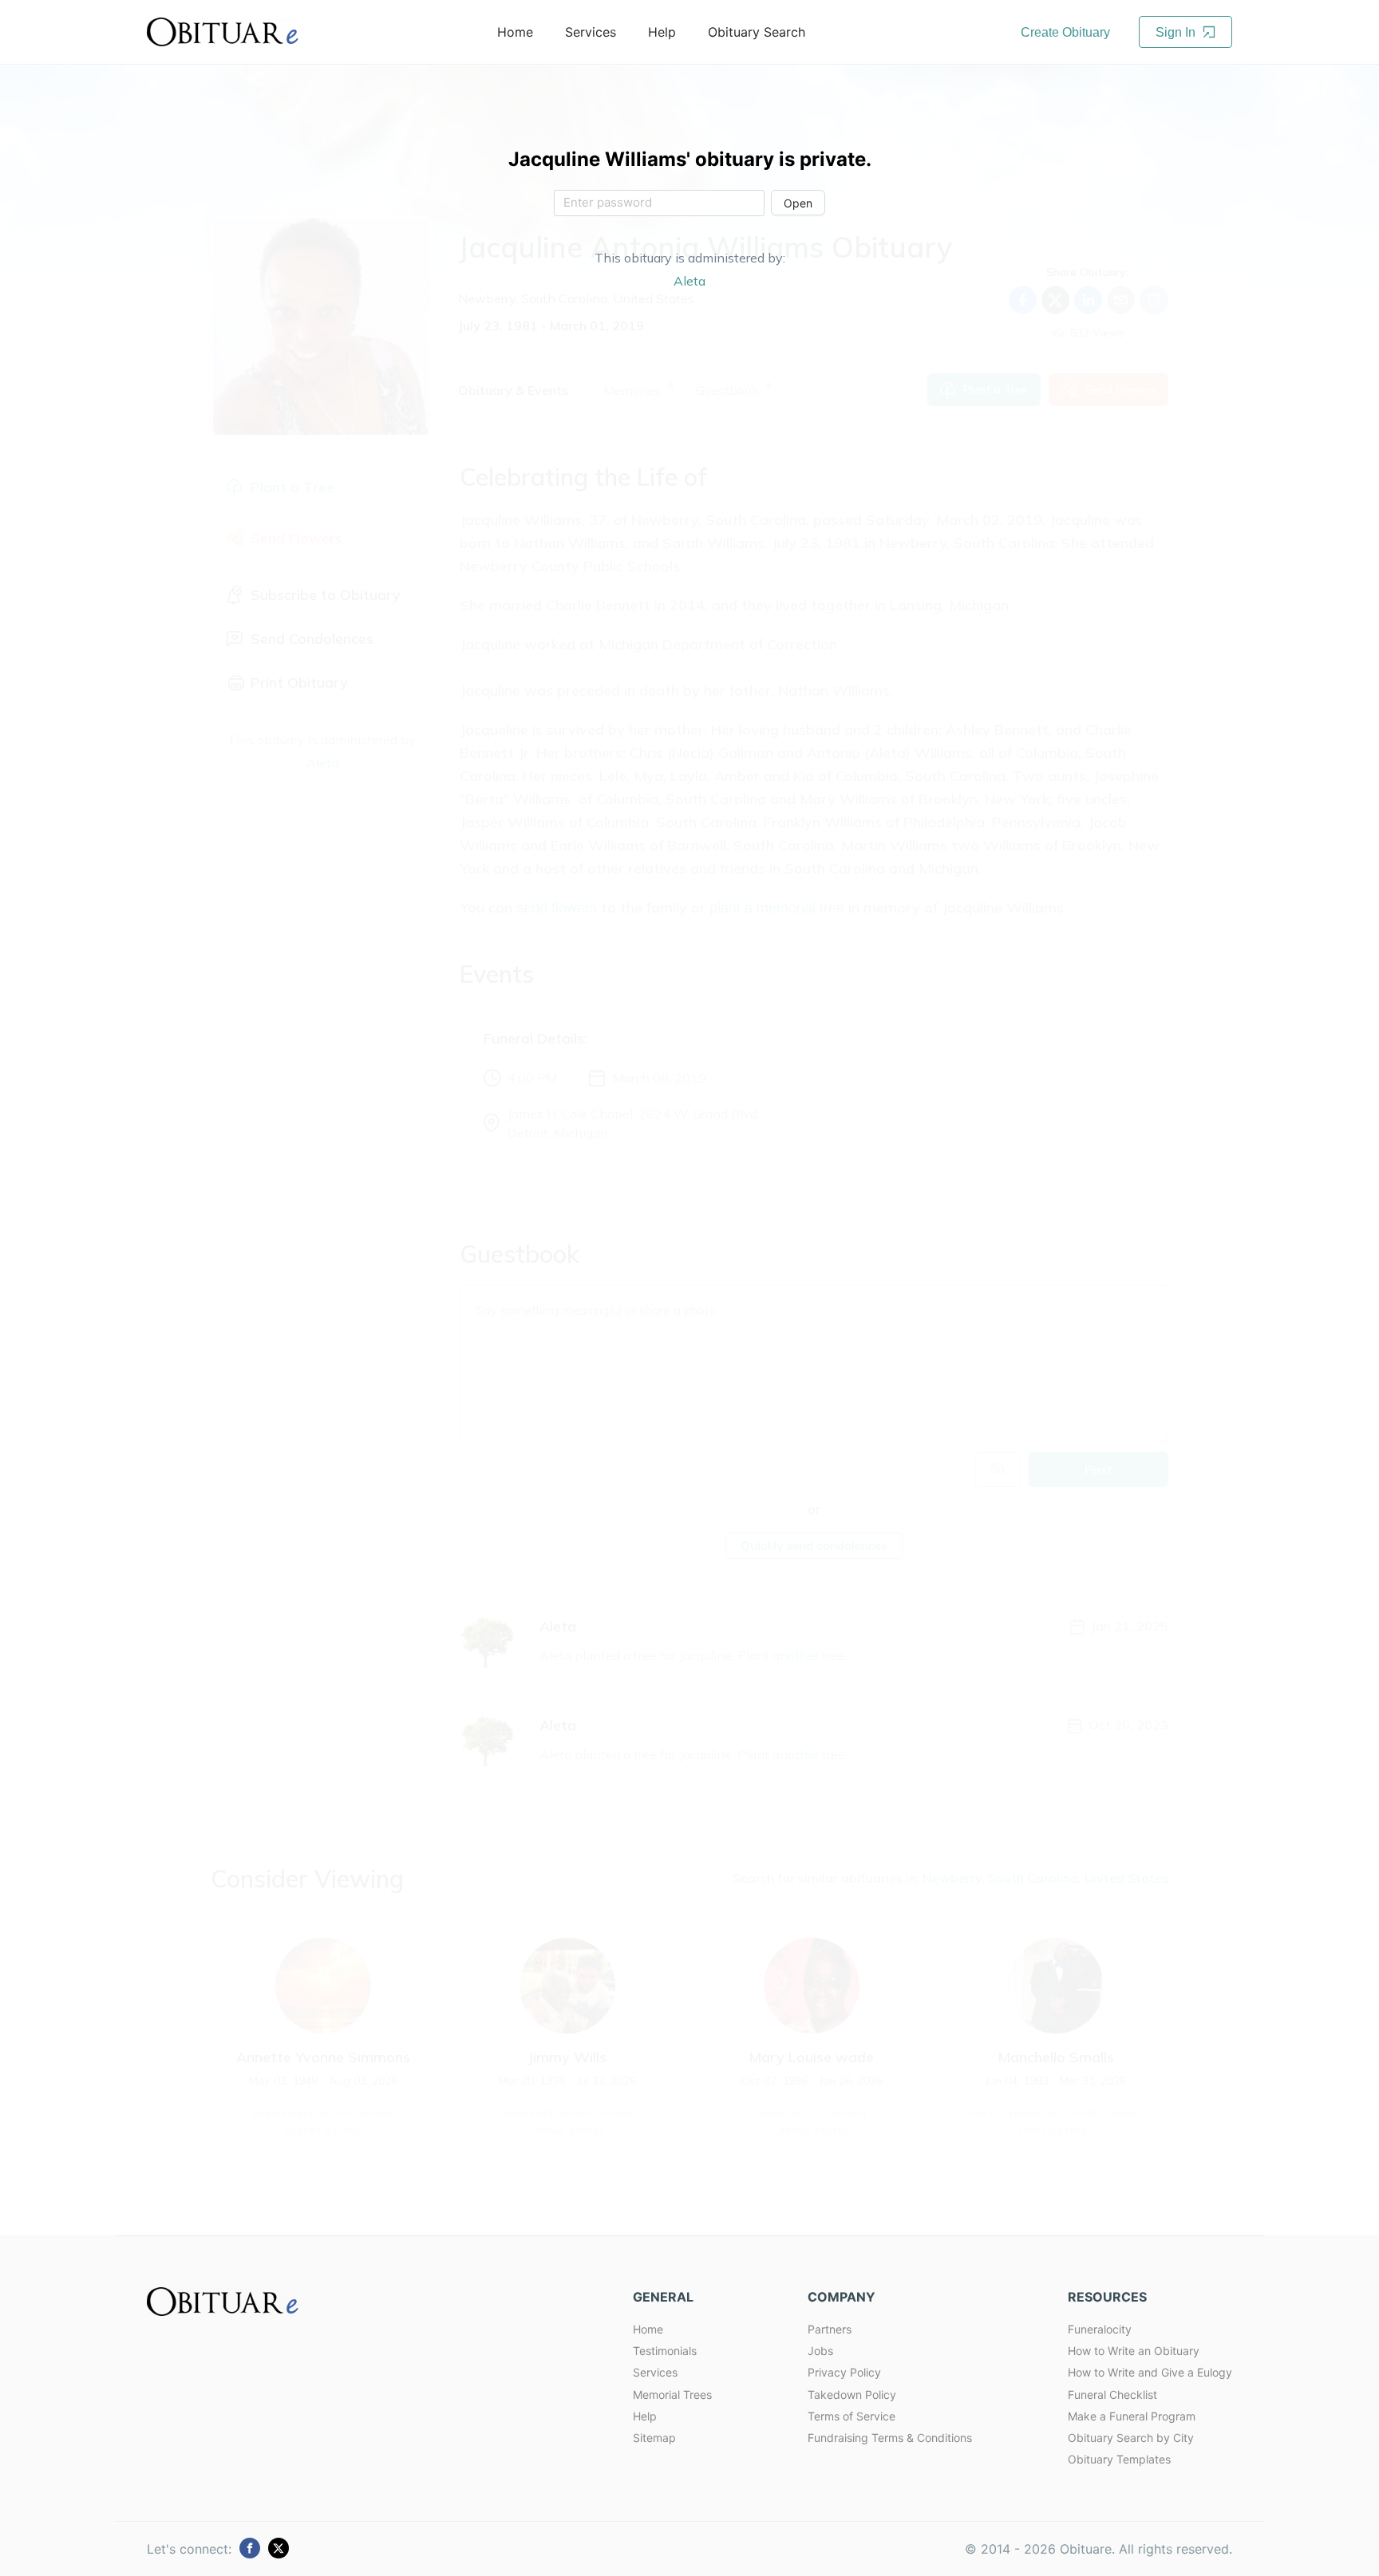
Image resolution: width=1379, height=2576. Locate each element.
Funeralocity (1100, 2329)
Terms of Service (852, 2416)
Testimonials (665, 2351)
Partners (830, 2329)
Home (648, 2329)
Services (655, 2372)
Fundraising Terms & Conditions (890, 2438)
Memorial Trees (672, 2395)
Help (645, 2416)
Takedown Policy (852, 2395)
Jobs (820, 2351)
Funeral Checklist (1112, 2395)
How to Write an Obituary (1134, 2351)
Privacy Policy (844, 2372)
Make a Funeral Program (1132, 2416)
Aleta (689, 281)
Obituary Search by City (1131, 2438)
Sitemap (654, 2438)
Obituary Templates (1119, 2459)
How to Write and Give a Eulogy (1150, 2372)
